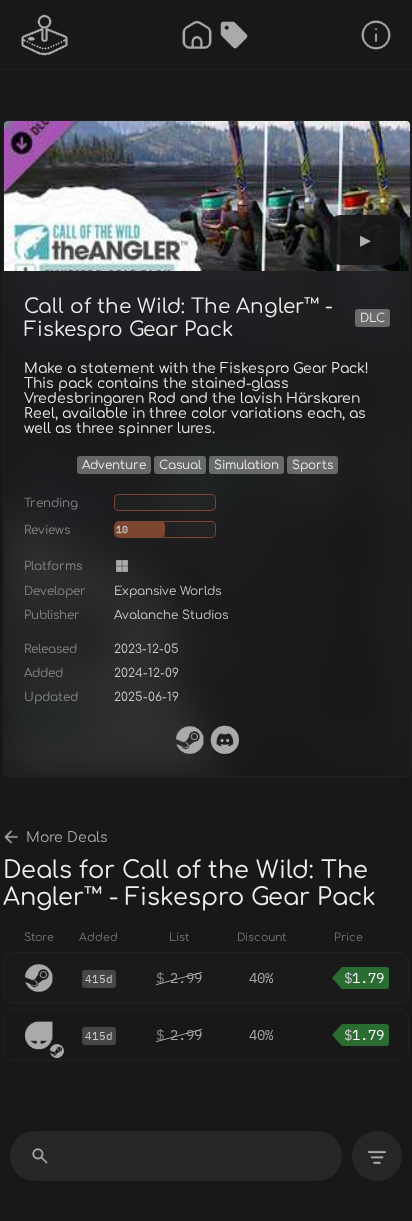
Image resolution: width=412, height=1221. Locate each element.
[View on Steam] (190, 740)
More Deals (67, 837)
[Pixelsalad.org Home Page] (45, 35)
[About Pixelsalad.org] (376, 35)
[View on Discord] (225, 740)
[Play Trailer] (365, 240)
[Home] (197, 35)
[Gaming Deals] (234, 35)
